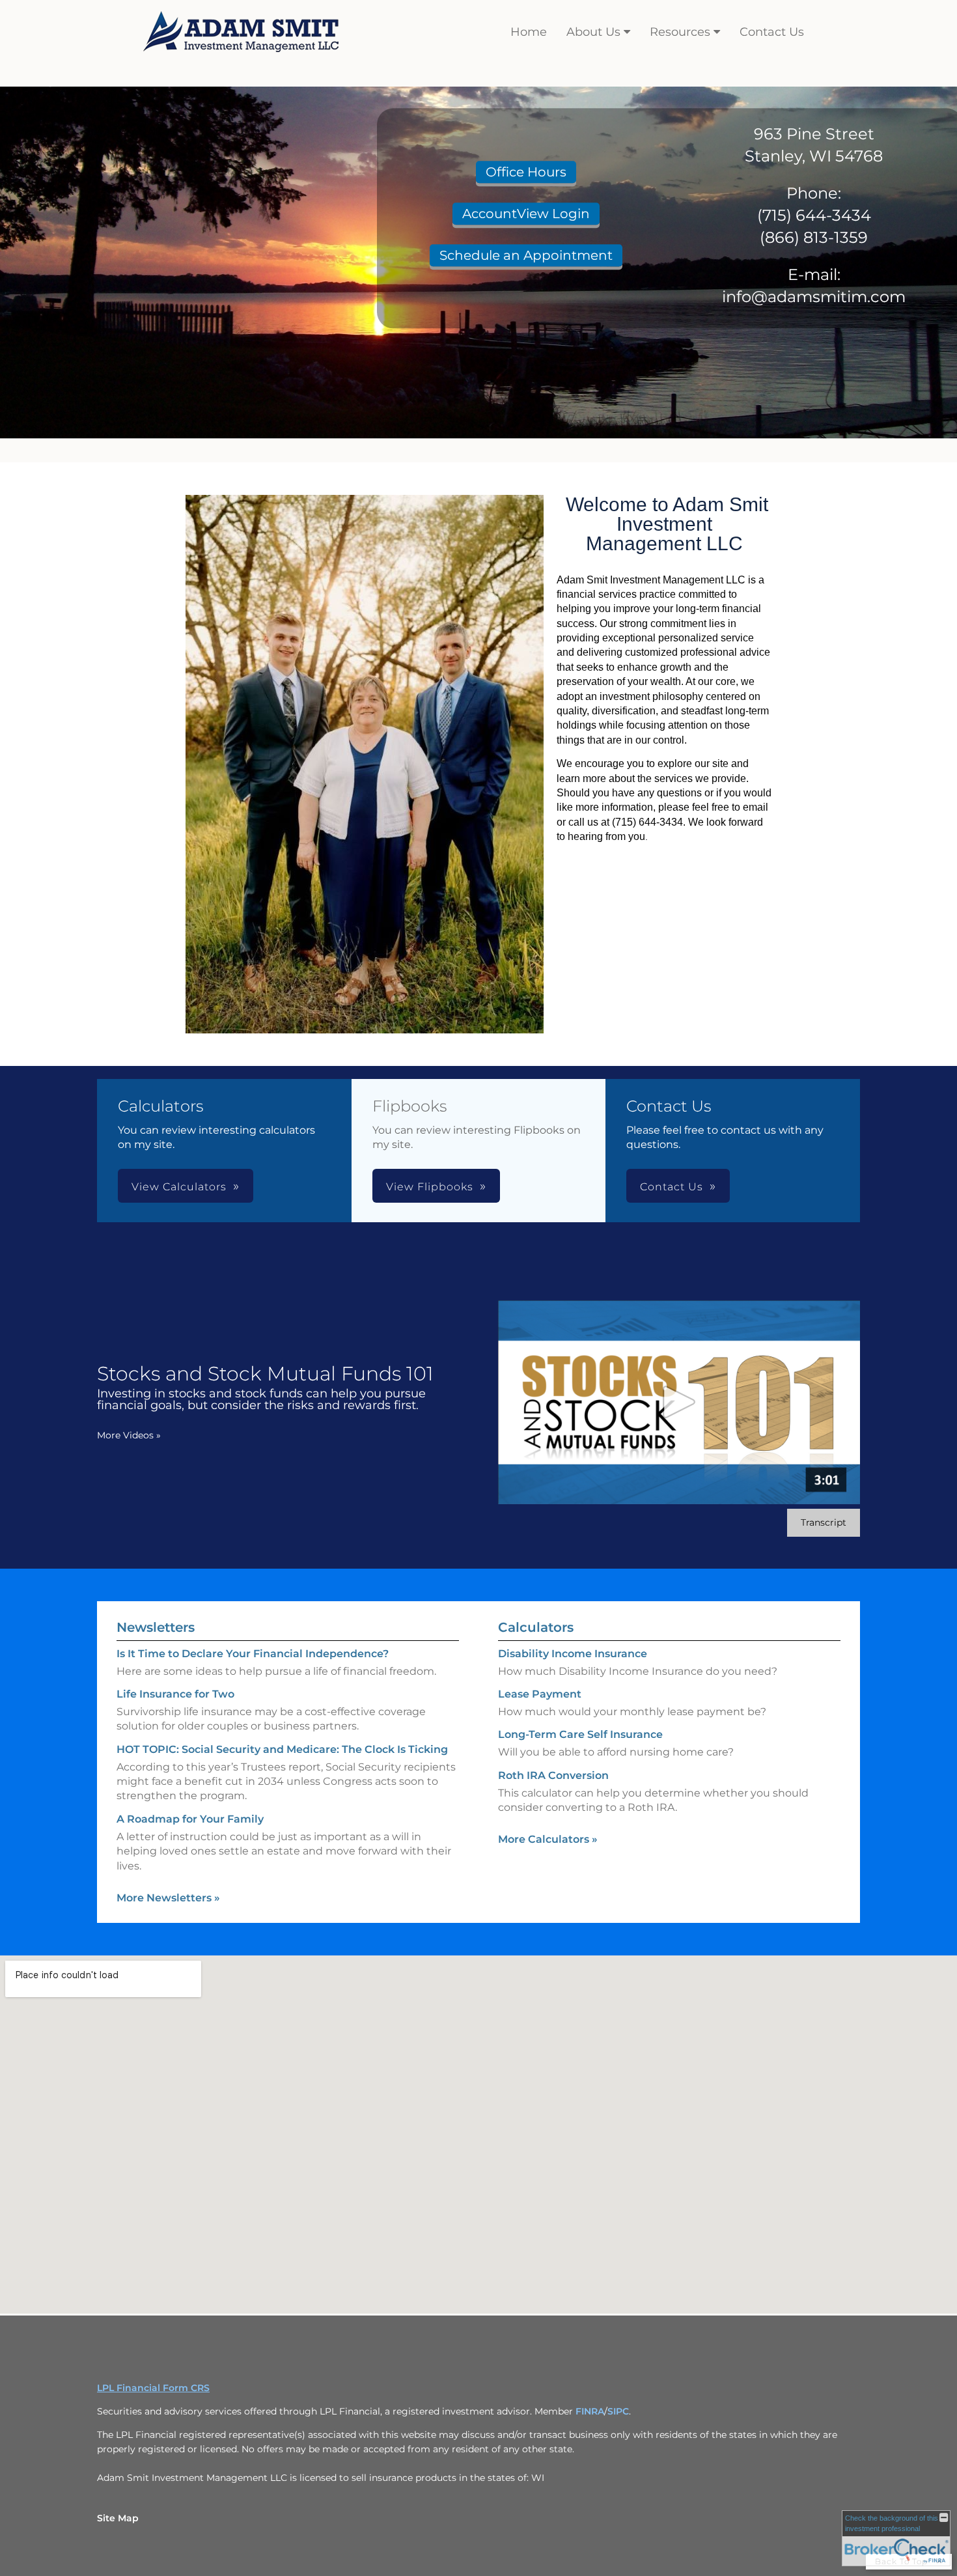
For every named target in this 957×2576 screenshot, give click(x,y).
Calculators (536, 1627)
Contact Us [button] (672, 1187)
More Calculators (548, 1839)
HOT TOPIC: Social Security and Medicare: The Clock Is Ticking (282, 1749)
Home (529, 32)
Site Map (118, 2518)
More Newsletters (168, 1898)
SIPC (618, 2411)
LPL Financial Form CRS (153, 2388)
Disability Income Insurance (573, 1654)
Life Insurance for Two (175, 1694)
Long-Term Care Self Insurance (580, 1734)
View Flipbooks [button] (430, 1187)
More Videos (129, 1435)
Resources (680, 32)
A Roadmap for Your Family (190, 1819)
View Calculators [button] (179, 1187)
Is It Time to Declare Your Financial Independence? (253, 1654)
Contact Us (772, 32)
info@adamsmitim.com (814, 297)
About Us (593, 32)
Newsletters (156, 1627)
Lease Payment (540, 1694)
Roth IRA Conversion (553, 1775)
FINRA (590, 2411)
